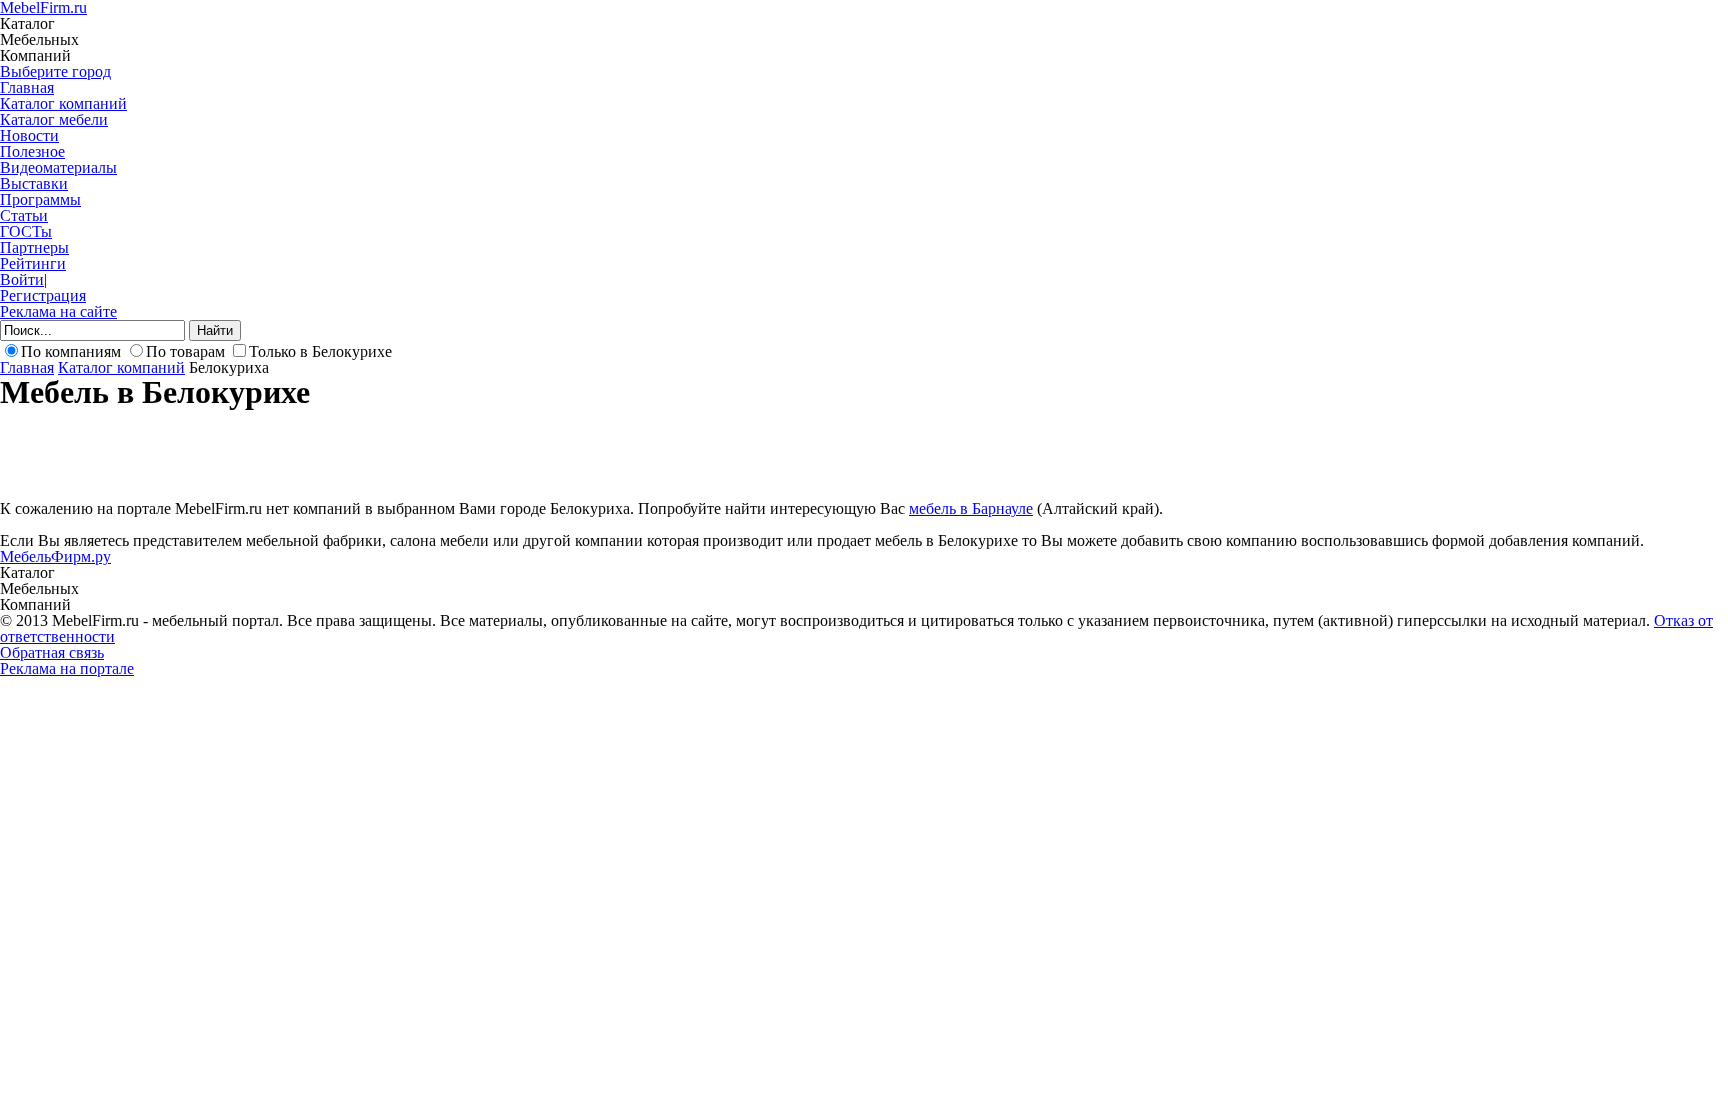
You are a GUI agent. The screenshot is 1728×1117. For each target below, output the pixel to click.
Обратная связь (52, 652)
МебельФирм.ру (55, 556)
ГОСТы (26, 231)
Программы (40, 199)
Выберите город (55, 71)
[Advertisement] (364, 453)
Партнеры (34, 247)
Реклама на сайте (58, 311)
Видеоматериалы (58, 167)
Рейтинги (33, 263)
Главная (27, 87)
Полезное (32, 151)
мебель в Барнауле (971, 508)
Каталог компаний (63, 103)
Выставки (34, 183)
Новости (29, 135)
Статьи (24, 215)
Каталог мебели (54, 119)
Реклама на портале (67, 668)
